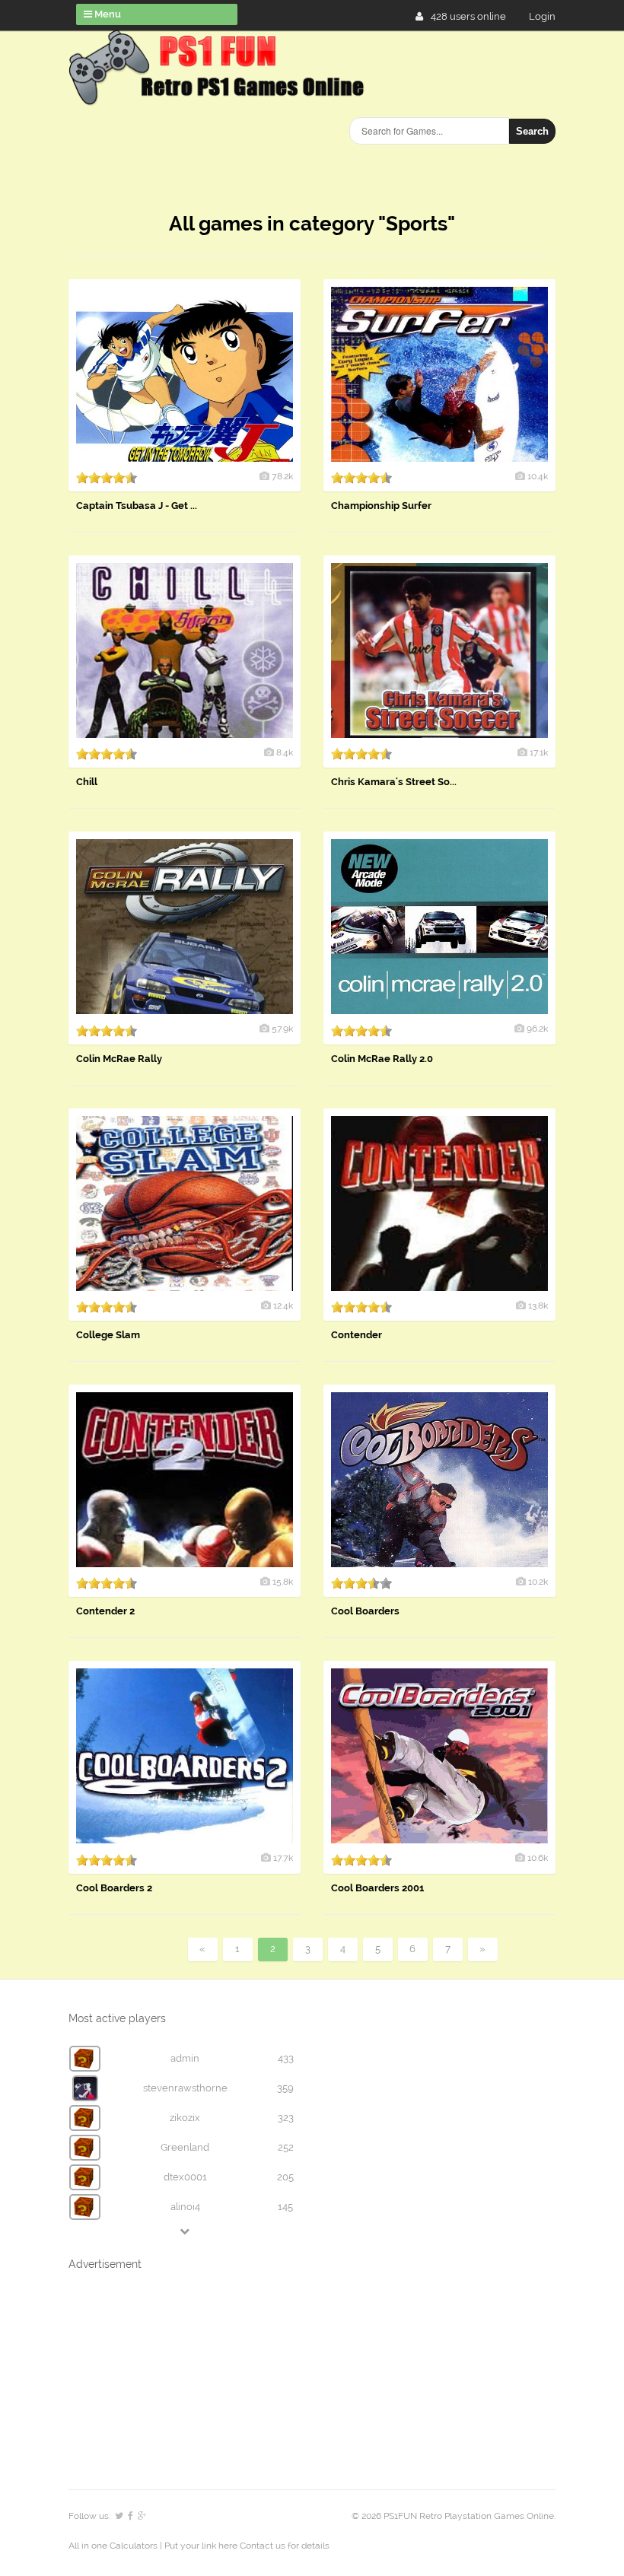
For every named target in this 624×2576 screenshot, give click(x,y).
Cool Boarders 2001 (377, 1888)
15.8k (283, 1582)
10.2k (538, 1582)
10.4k (538, 476)
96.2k (537, 1029)
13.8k (538, 1305)
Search (532, 131)
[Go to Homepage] (219, 97)
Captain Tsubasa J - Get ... (137, 506)
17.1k (539, 752)
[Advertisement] (183, 2192)
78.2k (282, 476)
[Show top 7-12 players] (186, 2231)
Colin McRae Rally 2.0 (382, 1059)
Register (548, 16)
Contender (357, 1335)
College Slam (108, 1335)
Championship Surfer (381, 506)
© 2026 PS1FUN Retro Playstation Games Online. (454, 2516)
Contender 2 (105, 1611)
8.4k (285, 752)
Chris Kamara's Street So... (394, 782)
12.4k (283, 1305)
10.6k (538, 1858)
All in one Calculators (114, 2546)
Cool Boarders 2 (114, 1888)
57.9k (282, 1029)
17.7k (283, 1858)
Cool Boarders (365, 1611)
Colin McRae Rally (119, 1059)
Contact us (263, 2546)
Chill (87, 782)
